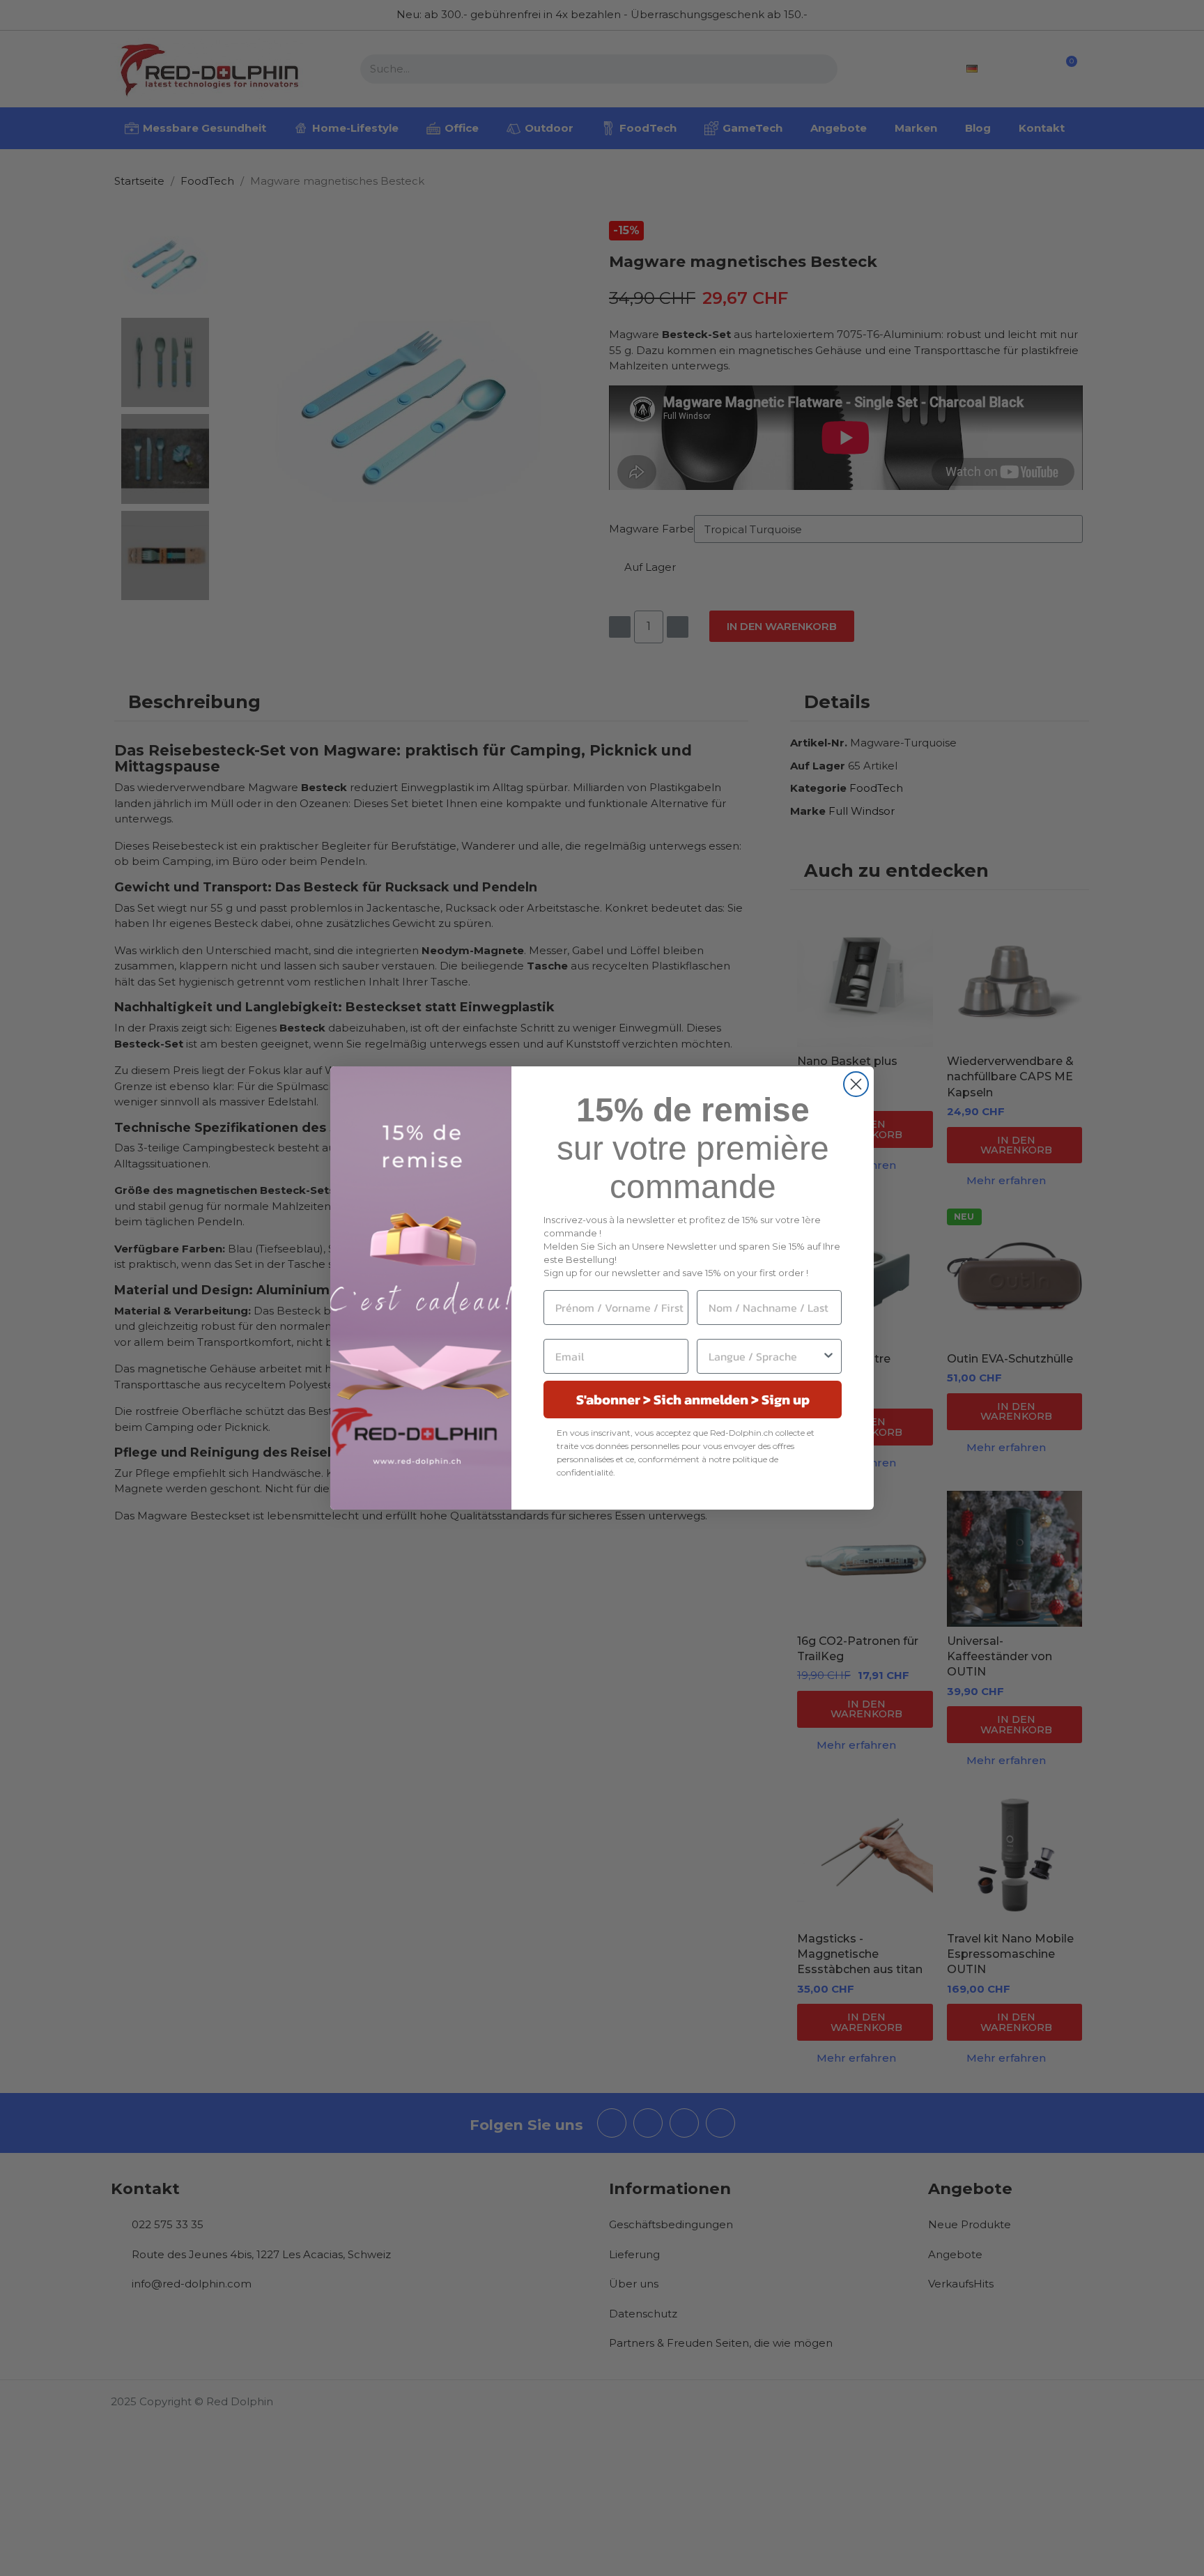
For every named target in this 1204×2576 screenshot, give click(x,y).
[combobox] (765, 1356)
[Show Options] (828, 1356)
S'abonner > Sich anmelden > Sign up (693, 1400)
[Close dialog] (856, 1084)
